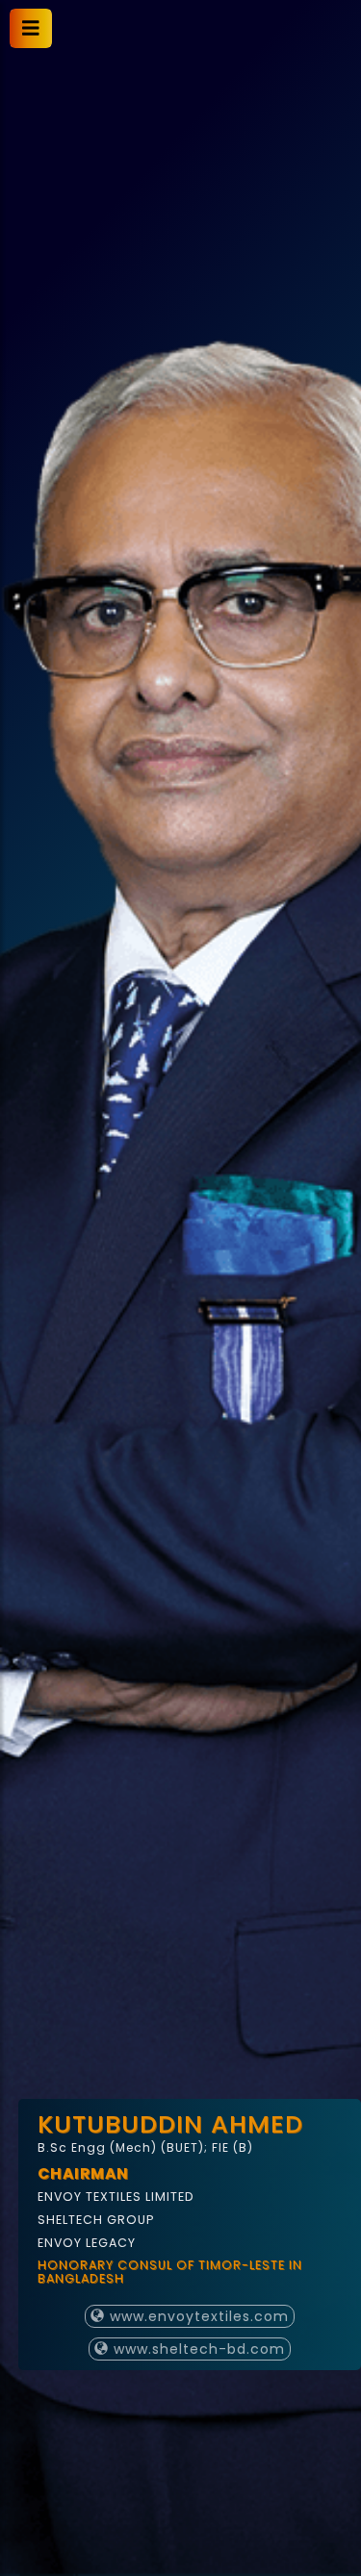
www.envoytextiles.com (197, 2316)
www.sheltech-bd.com (197, 2349)
